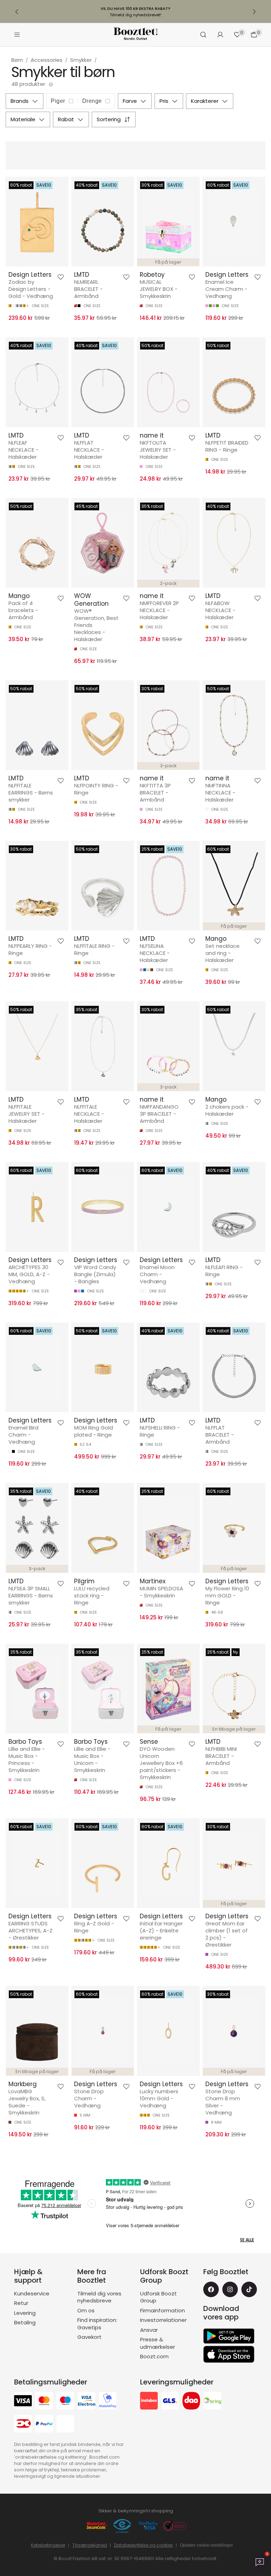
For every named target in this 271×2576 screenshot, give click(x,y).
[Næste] (254, 12)
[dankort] (23, 2425)
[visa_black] (23, 2402)
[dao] (191, 2402)
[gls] (170, 2402)
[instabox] (149, 2402)
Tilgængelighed (90, 2545)
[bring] (212, 2402)
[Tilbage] (17, 12)
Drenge (92, 101)
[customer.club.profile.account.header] (220, 35)
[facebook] (211, 2289)
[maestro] (65, 2402)
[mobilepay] (108, 2402)
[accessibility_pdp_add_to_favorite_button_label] (61, 277)
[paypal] (44, 2425)
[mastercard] (44, 2402)
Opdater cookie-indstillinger (206, 2545)
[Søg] (203, 35)
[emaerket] (122, 2526)
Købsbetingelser (48, 2545)
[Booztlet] (135, 35)
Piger (58, 101)
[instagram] (230, 2289)
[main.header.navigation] (17, 35)
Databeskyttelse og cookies (143, 2545)
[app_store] (229, 2354)
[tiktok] (249, 2289)
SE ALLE (247, 2240)
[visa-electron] (86, 2402)
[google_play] (229, 2336)
